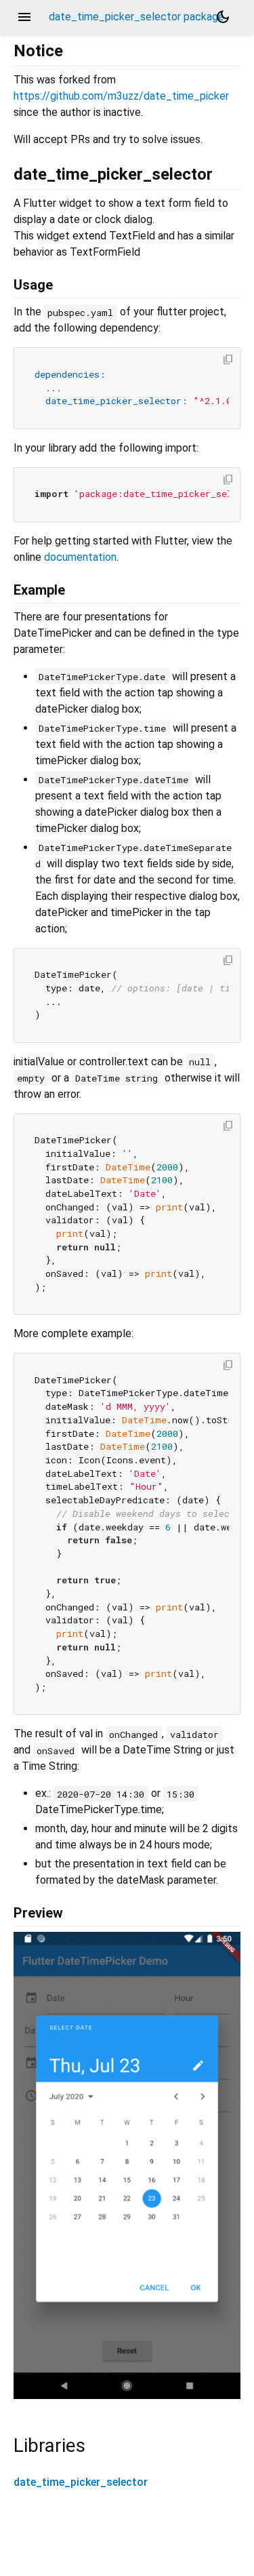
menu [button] (24, 17)
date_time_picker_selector (81, 2482)
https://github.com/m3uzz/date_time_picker (121, 96)
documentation (80, 557)
